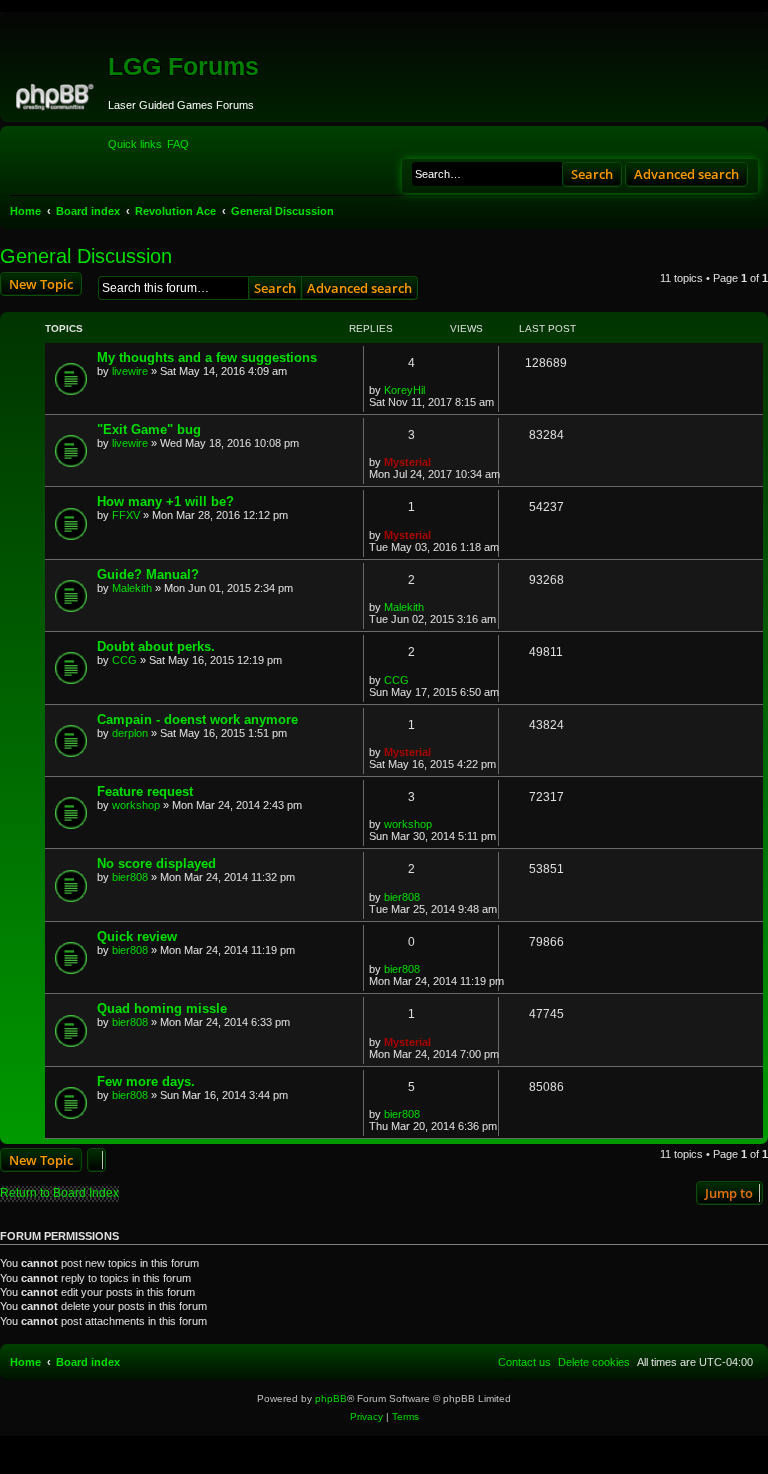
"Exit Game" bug (149, 429)
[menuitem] (178, 144)
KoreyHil (404, 390)
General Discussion (86, 256)
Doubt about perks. (156, 646)
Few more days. (146, 1081)
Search (592, 174)
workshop (136, 805)
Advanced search (686, 174)
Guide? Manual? (148, 574)
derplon (130, 733)
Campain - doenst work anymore (197, 719)
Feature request (145, 791)
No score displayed (156, 863)
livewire (130, 371)
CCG (124, 660)
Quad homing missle (162, 1008)
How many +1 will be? (165, 501)
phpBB (331, 1398)
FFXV (126, 515)
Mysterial (407, 462)
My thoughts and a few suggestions (207, 357)
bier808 (130, 877)
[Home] (56, 94)
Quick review (137, 936)
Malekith (132, 588)
